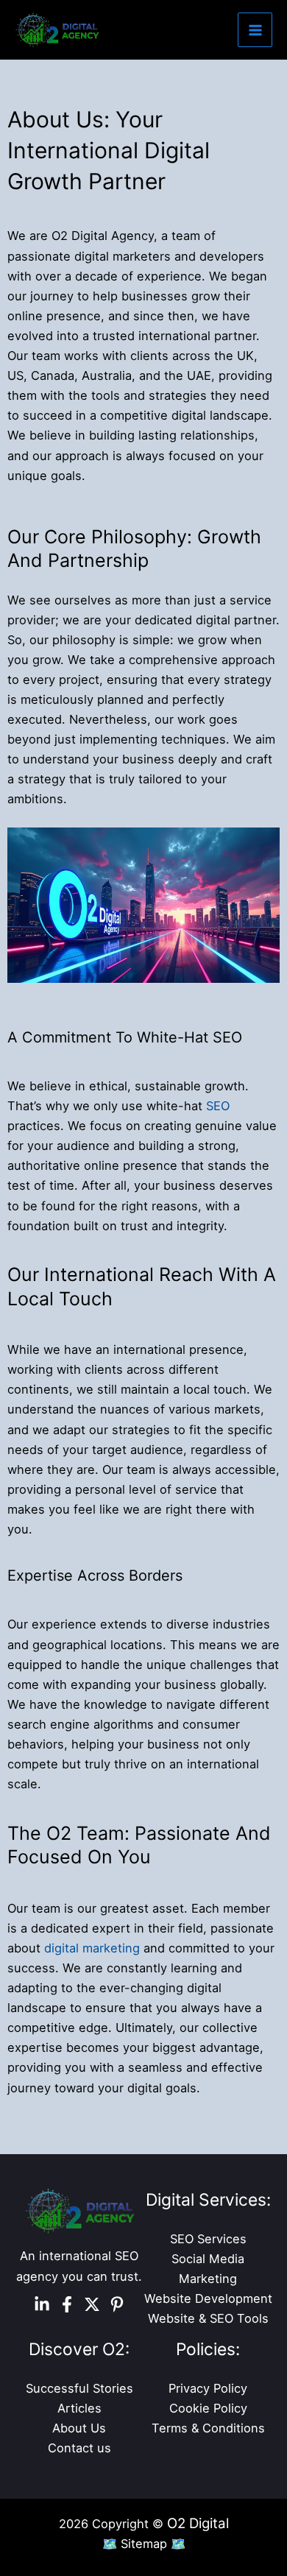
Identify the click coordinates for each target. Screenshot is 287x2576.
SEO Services (208, 2239)
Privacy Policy (208, 2388)
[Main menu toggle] (255, 30)
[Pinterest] (117, 2304)
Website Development (208, 2298)
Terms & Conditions (208, 2428)
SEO (218, 1106)
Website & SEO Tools (208, 2318)
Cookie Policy (208, 2408)
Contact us (79, 2448)
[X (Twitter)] (92, 2304)
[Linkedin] (42, 2304)
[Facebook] (67, 2304)
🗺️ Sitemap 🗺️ (144, 2544)
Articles (79, 2408)
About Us (79, 2428)
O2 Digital (198, 2523)
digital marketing (92, 1948)
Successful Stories (79, 2388)
